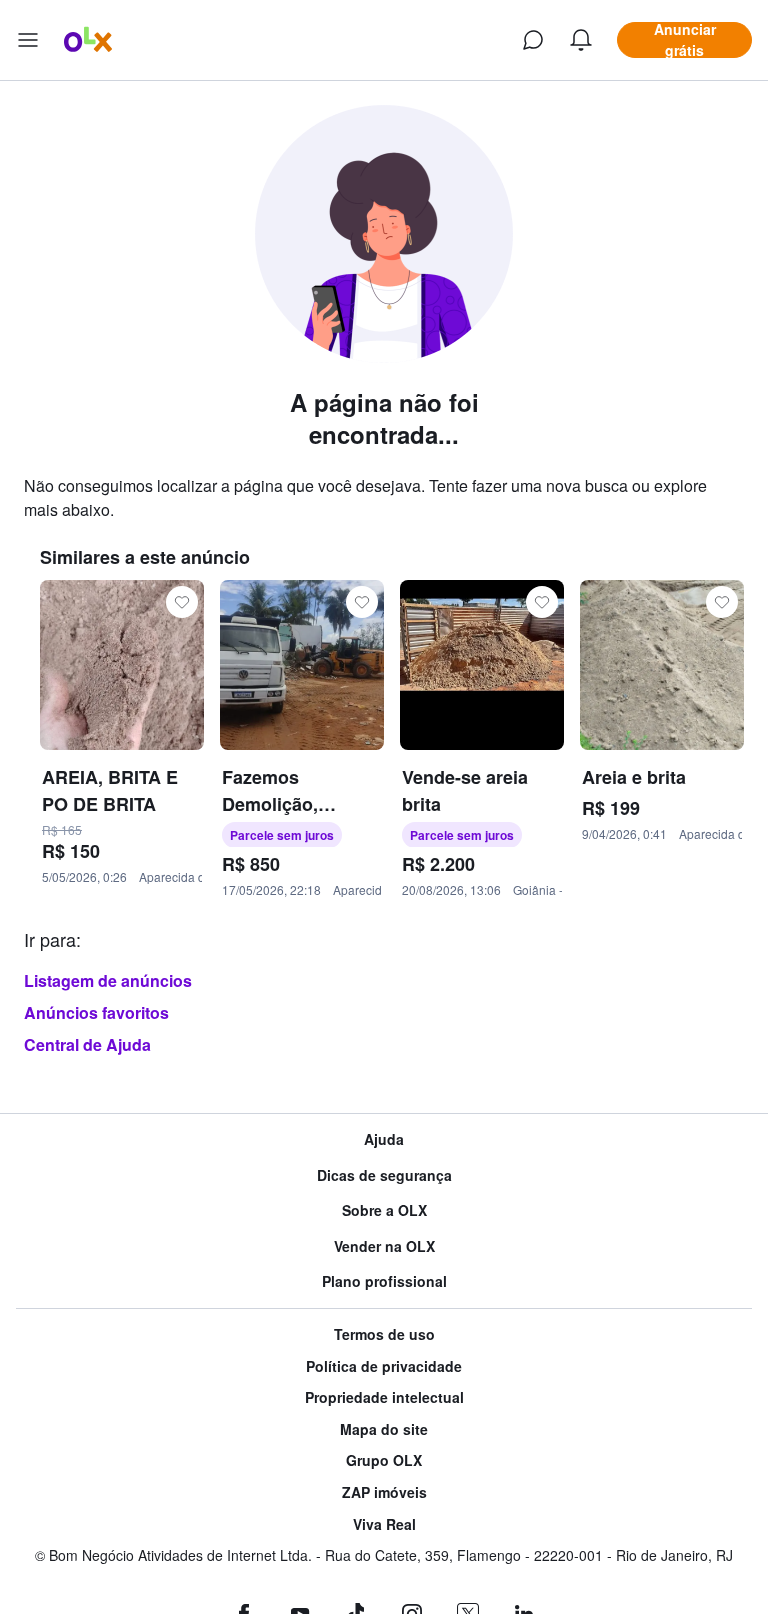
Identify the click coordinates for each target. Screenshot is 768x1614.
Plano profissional (384, 1281)
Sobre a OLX (384, 1210)
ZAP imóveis (384, 1492)
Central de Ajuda (87, 1044)
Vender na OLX (384, 1246)
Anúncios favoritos (96, 1012)
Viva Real (384, 1524)
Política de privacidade (384, 1366)
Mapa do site (384, 1429)
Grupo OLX (384, 1460)
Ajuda (384, 1139)
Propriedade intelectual (384, 1397)
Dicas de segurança (384, 1175)
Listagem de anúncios (108, 980)
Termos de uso (384, 1334)
